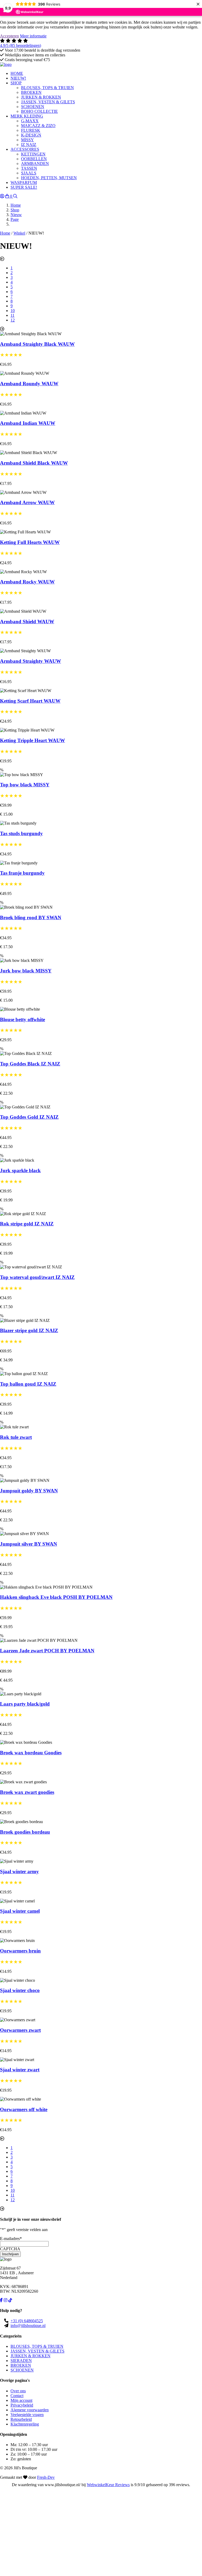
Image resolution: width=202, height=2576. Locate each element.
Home (5, 233)
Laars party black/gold (25, 1704)
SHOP (16, 83)
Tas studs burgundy (21, 833)
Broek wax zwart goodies (27, 1792)
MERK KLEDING (27, 116)
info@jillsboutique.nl (28, 2326)
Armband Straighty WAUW (31, 661)
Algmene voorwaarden (30, 2410)
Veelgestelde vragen (27, 2415)
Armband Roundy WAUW (29, 384)
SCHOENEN (22, 2370)
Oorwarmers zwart (20, 2030)
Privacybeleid (22, 2405)
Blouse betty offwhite (22, 1019)
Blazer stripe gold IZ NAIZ (29, 1330)
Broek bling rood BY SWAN (31, 917)
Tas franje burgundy (22, 873)
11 (12, 315)
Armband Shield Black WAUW (34, 463)
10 (13, 311)
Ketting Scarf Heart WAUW (30, 701)
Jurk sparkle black (20, 1170)
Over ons (18, 2391)
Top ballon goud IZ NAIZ (28, 1384)
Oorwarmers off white (24, 2109)
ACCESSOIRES (25, 149)
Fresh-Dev (46, 2477)
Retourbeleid (21, 2419)
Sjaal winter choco (20, 1990)
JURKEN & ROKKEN (31, 2356)
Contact (17, 2396)
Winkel (19, 233)
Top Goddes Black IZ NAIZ (30, 1064)
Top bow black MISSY (25, 785)
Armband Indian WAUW (28, 423)
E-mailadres (11, 2239)
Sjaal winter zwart (20, 2070)
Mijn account (21, 2400)
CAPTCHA (10, 2249)
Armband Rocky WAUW (27, 582)
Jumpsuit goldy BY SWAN (29, 1491)
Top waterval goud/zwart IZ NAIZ (37, 1277)
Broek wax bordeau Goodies (31, 1753)
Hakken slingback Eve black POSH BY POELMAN (56, 1597)
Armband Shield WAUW (27, 622)
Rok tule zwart (16, 1437)
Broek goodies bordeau (25, 1832)
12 (13, 320)
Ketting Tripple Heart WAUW (32, 740)
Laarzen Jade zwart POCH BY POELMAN (47, 1651)
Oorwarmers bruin (20, 1951)
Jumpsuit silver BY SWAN (29, 1544)
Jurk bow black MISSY (26, 971)
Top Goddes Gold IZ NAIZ (29, 1117)
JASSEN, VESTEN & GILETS (37, 2351)
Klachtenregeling (25, 2424)
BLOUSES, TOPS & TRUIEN (37, 2346)
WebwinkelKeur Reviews (108, 2485)
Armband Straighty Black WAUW (37, 344)
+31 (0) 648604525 (27, 2321)
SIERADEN (21, 2361)
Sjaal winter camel (20, 1911)
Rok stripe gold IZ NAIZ (27, 1224)
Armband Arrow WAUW (27, 502)
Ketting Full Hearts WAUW (30, 542)
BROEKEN (21, 2365)
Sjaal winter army (19, 1871)
